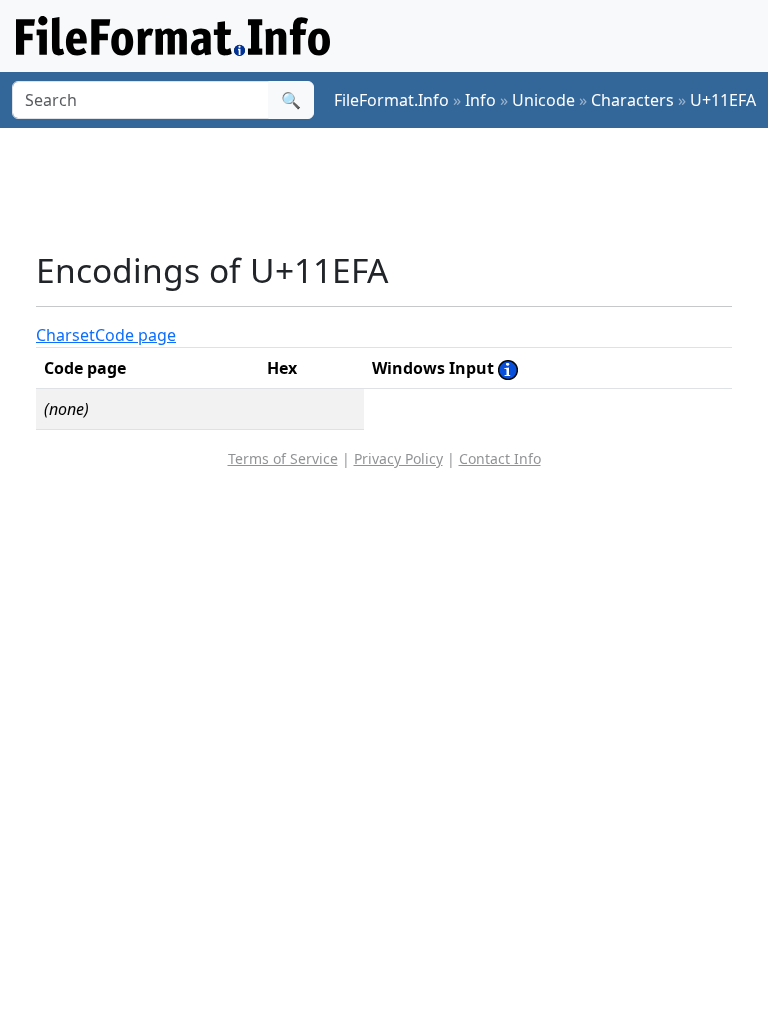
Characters (632, 100)
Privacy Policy (398, 458)
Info (480, 100)
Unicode (543, 100)
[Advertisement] (400, 189)
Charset (65, 335)
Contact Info (500, 458)
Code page (135, 335)
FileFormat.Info (391, 100)
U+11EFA (723, 100)
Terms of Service (283, 458)
